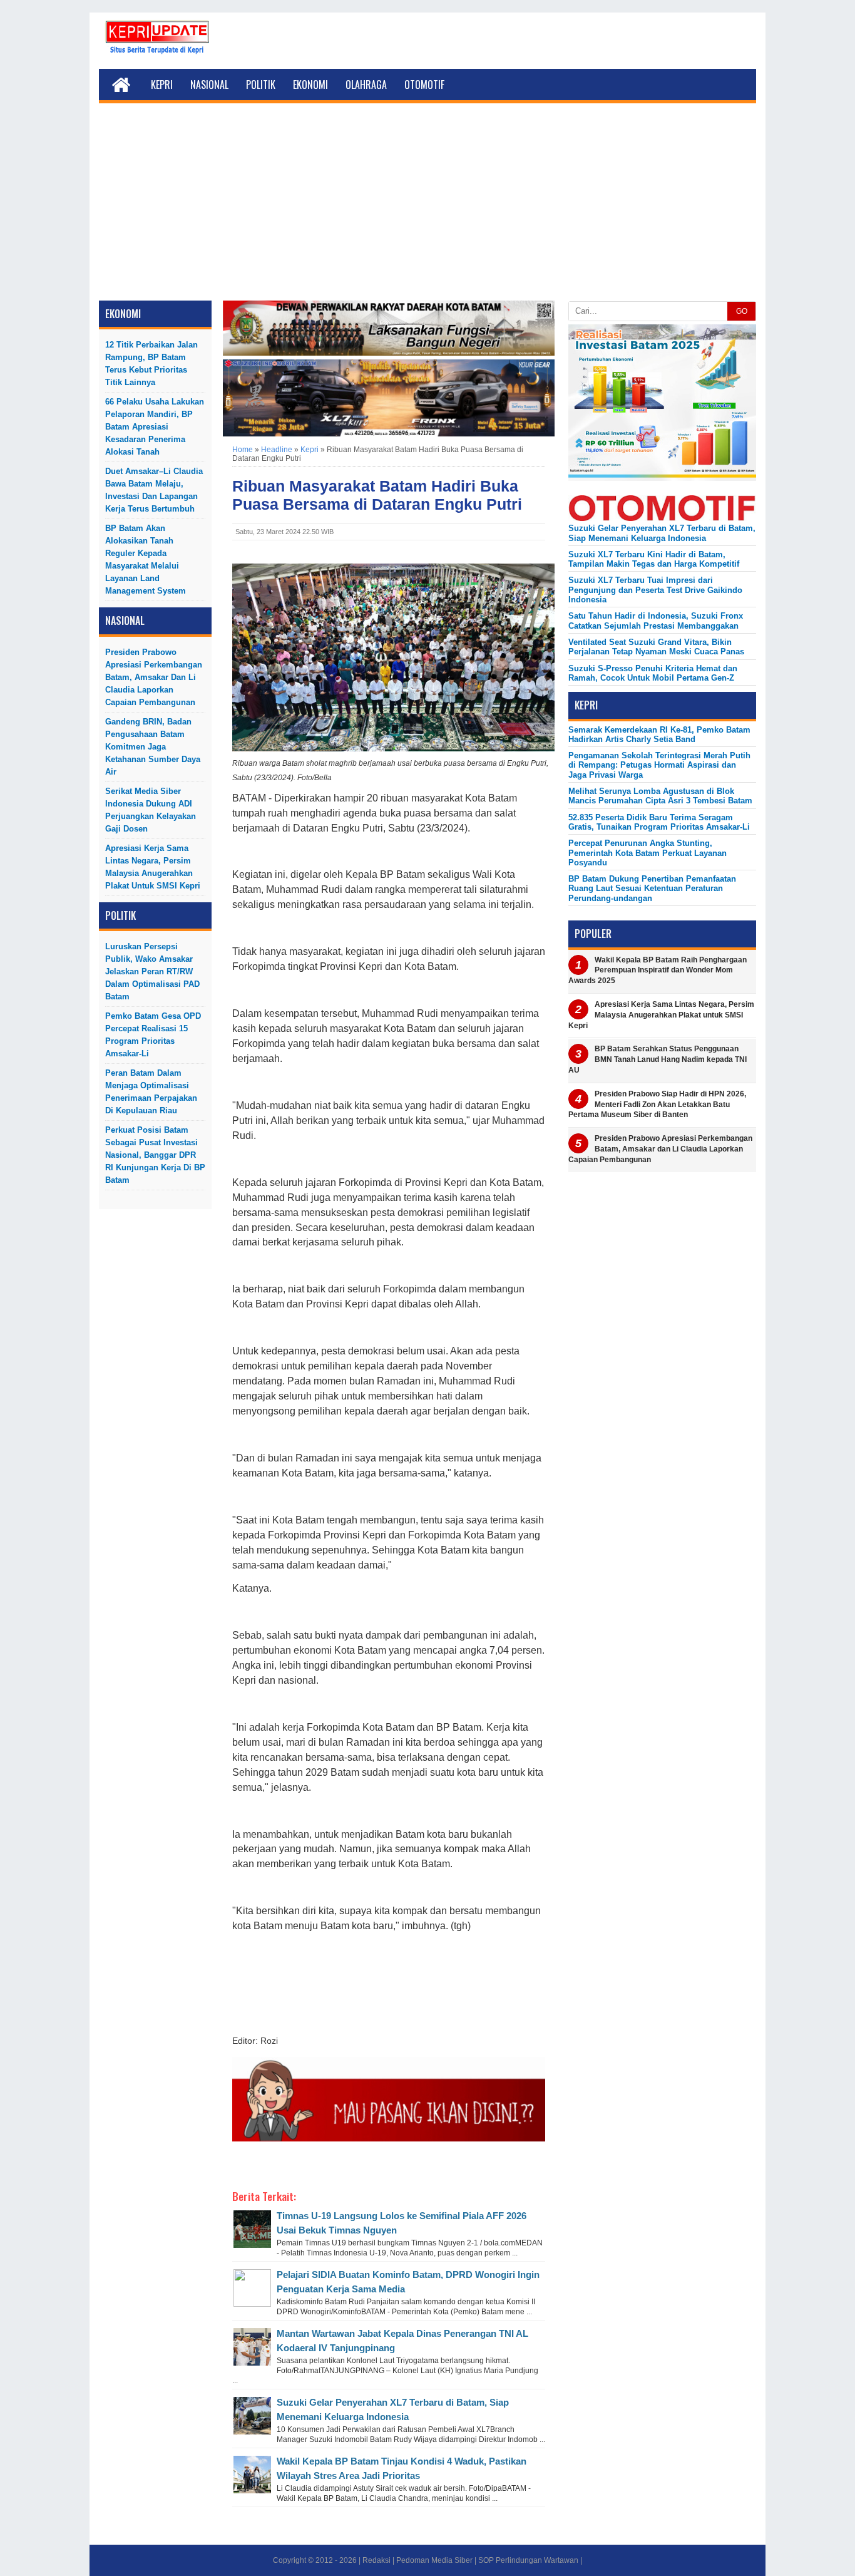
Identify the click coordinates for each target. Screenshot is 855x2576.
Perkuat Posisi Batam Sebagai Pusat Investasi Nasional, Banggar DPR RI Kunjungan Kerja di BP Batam (155, 1155)
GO (742, 311)
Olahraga (366, 85)
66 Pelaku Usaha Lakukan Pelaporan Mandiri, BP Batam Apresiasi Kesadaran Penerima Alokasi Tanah (155, 427)
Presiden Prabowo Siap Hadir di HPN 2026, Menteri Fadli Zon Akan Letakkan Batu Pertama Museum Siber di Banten (657, 1105)
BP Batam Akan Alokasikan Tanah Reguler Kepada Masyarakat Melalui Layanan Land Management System (146, 559)
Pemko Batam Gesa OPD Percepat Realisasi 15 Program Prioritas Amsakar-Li (153, 1035)
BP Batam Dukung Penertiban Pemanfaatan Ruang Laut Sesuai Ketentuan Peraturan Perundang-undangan (652, 889)
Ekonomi (310, 85)
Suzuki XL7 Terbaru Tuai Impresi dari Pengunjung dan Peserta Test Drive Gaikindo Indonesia (655, 590)
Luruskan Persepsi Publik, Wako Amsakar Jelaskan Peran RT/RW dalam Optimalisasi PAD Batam (152, 971)
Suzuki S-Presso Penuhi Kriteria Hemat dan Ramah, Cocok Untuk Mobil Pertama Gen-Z (653, 673)
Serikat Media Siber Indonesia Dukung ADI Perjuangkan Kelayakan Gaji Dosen (151, 810)
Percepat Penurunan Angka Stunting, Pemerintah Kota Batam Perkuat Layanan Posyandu (648, 853)
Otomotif (424, 85)
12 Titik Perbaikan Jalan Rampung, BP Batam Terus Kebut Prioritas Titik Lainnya (151, 363)
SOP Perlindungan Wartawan (528, 2560)
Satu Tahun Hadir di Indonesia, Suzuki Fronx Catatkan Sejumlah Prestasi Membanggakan (656, 621)
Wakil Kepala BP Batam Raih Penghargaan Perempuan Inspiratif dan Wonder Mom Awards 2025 (658, 971)
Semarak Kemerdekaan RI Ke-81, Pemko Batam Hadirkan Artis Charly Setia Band (659, 734)
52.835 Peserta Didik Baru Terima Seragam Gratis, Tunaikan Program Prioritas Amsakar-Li (659, 822)
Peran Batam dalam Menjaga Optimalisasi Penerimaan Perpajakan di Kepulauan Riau (151, 1092)
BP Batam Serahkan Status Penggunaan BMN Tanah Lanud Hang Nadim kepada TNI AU (658, 1059)
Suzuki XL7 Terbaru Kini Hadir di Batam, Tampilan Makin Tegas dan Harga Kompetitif (654, 559)
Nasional (209, 85)
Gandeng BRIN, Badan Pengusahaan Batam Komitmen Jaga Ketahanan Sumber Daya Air (153, 747)
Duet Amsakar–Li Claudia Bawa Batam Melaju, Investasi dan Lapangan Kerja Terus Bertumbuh (154, 490)
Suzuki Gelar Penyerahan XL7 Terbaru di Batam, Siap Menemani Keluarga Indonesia (662, 533)
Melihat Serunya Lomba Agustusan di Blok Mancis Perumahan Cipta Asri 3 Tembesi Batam (660, 796)
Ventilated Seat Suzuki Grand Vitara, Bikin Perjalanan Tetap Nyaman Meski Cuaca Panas (656, 647)
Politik (261, 85)
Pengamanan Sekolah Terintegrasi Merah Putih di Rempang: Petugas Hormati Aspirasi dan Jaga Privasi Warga (659, 765)
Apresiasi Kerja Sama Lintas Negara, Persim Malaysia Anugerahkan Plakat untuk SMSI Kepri (153, 867)
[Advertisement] (427, 207)
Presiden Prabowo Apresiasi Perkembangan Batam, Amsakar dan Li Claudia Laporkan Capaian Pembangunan (154, 677)
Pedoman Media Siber (434, 2560)
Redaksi (376, 2560)
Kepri (162, 85)
